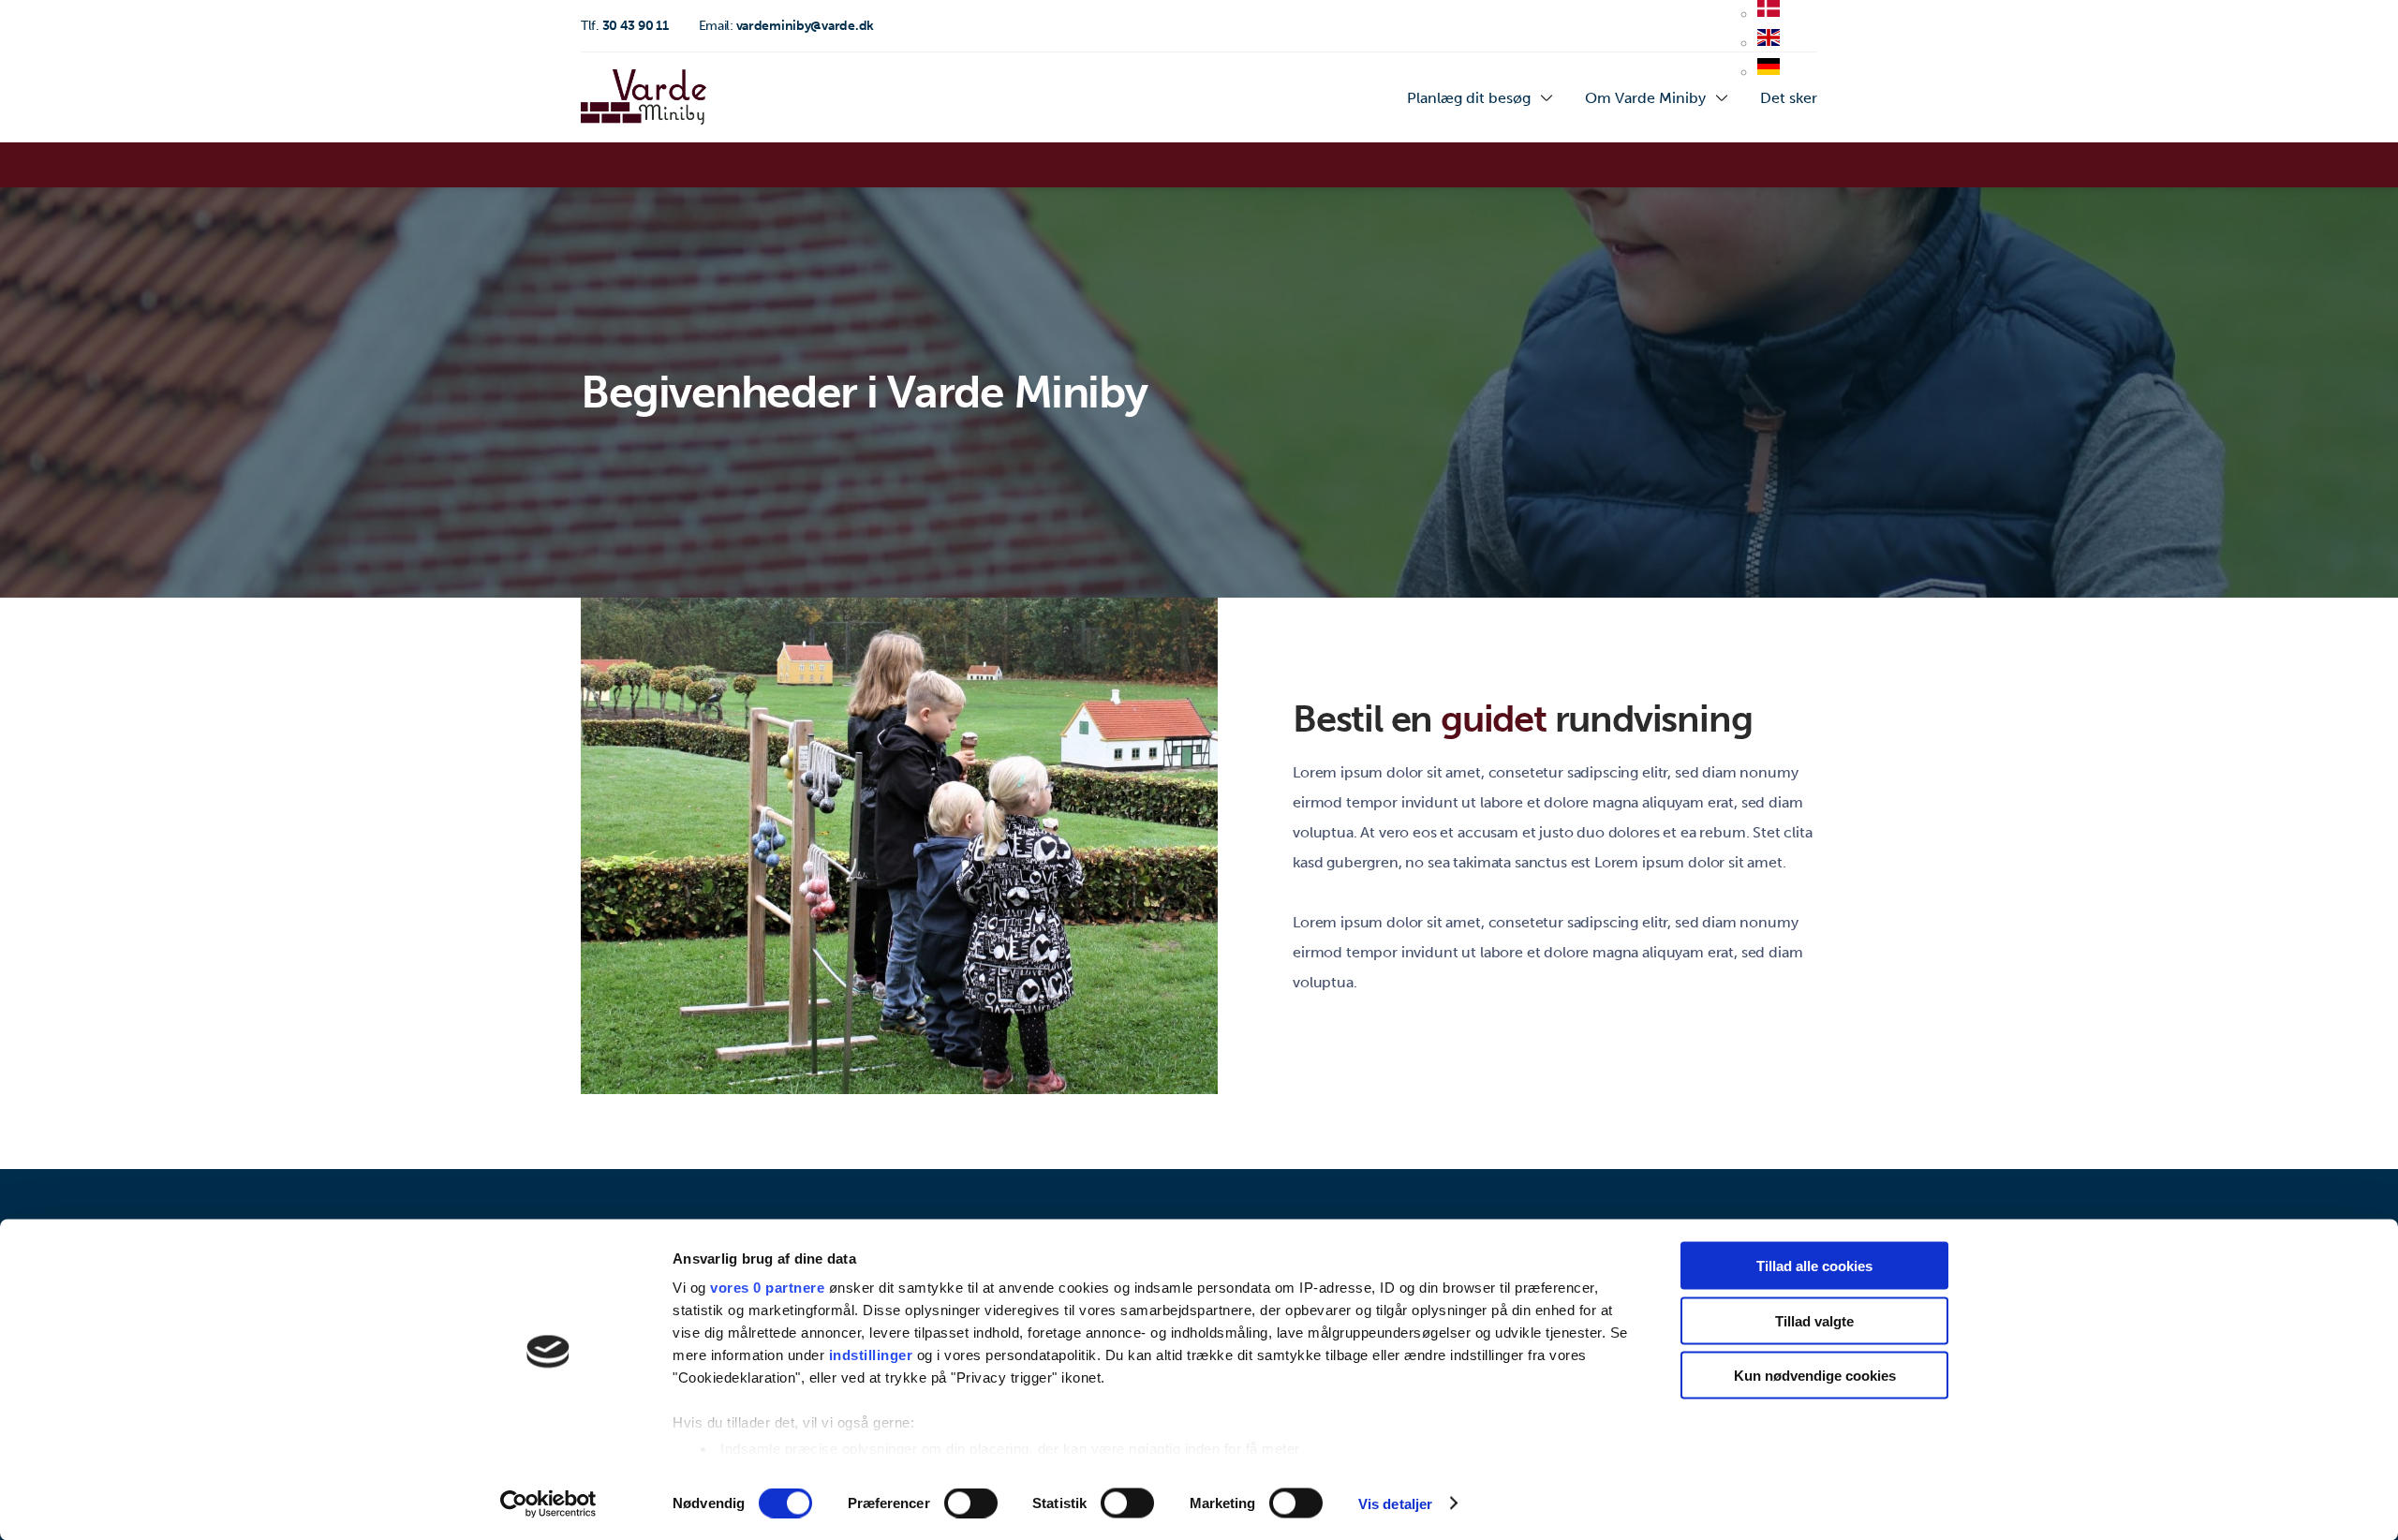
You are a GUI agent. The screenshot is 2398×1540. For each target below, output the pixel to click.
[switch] (971, 1503)
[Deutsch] (1769, 73)
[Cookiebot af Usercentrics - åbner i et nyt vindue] (548, 1503)
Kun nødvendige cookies (1815, 1376)
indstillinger (871, 1355)
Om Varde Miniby (1645, 98)
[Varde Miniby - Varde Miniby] (644, 97)
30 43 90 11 (625, 26)
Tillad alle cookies (1814, 1266)
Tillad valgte (1814, 1320)
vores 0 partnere (767, 1288)
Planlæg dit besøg (1469, 98)
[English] (1769, 44)
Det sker (1789, 98)
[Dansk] (1769, 15)
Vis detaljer (1395, 1503)
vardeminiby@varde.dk (786, 26)
